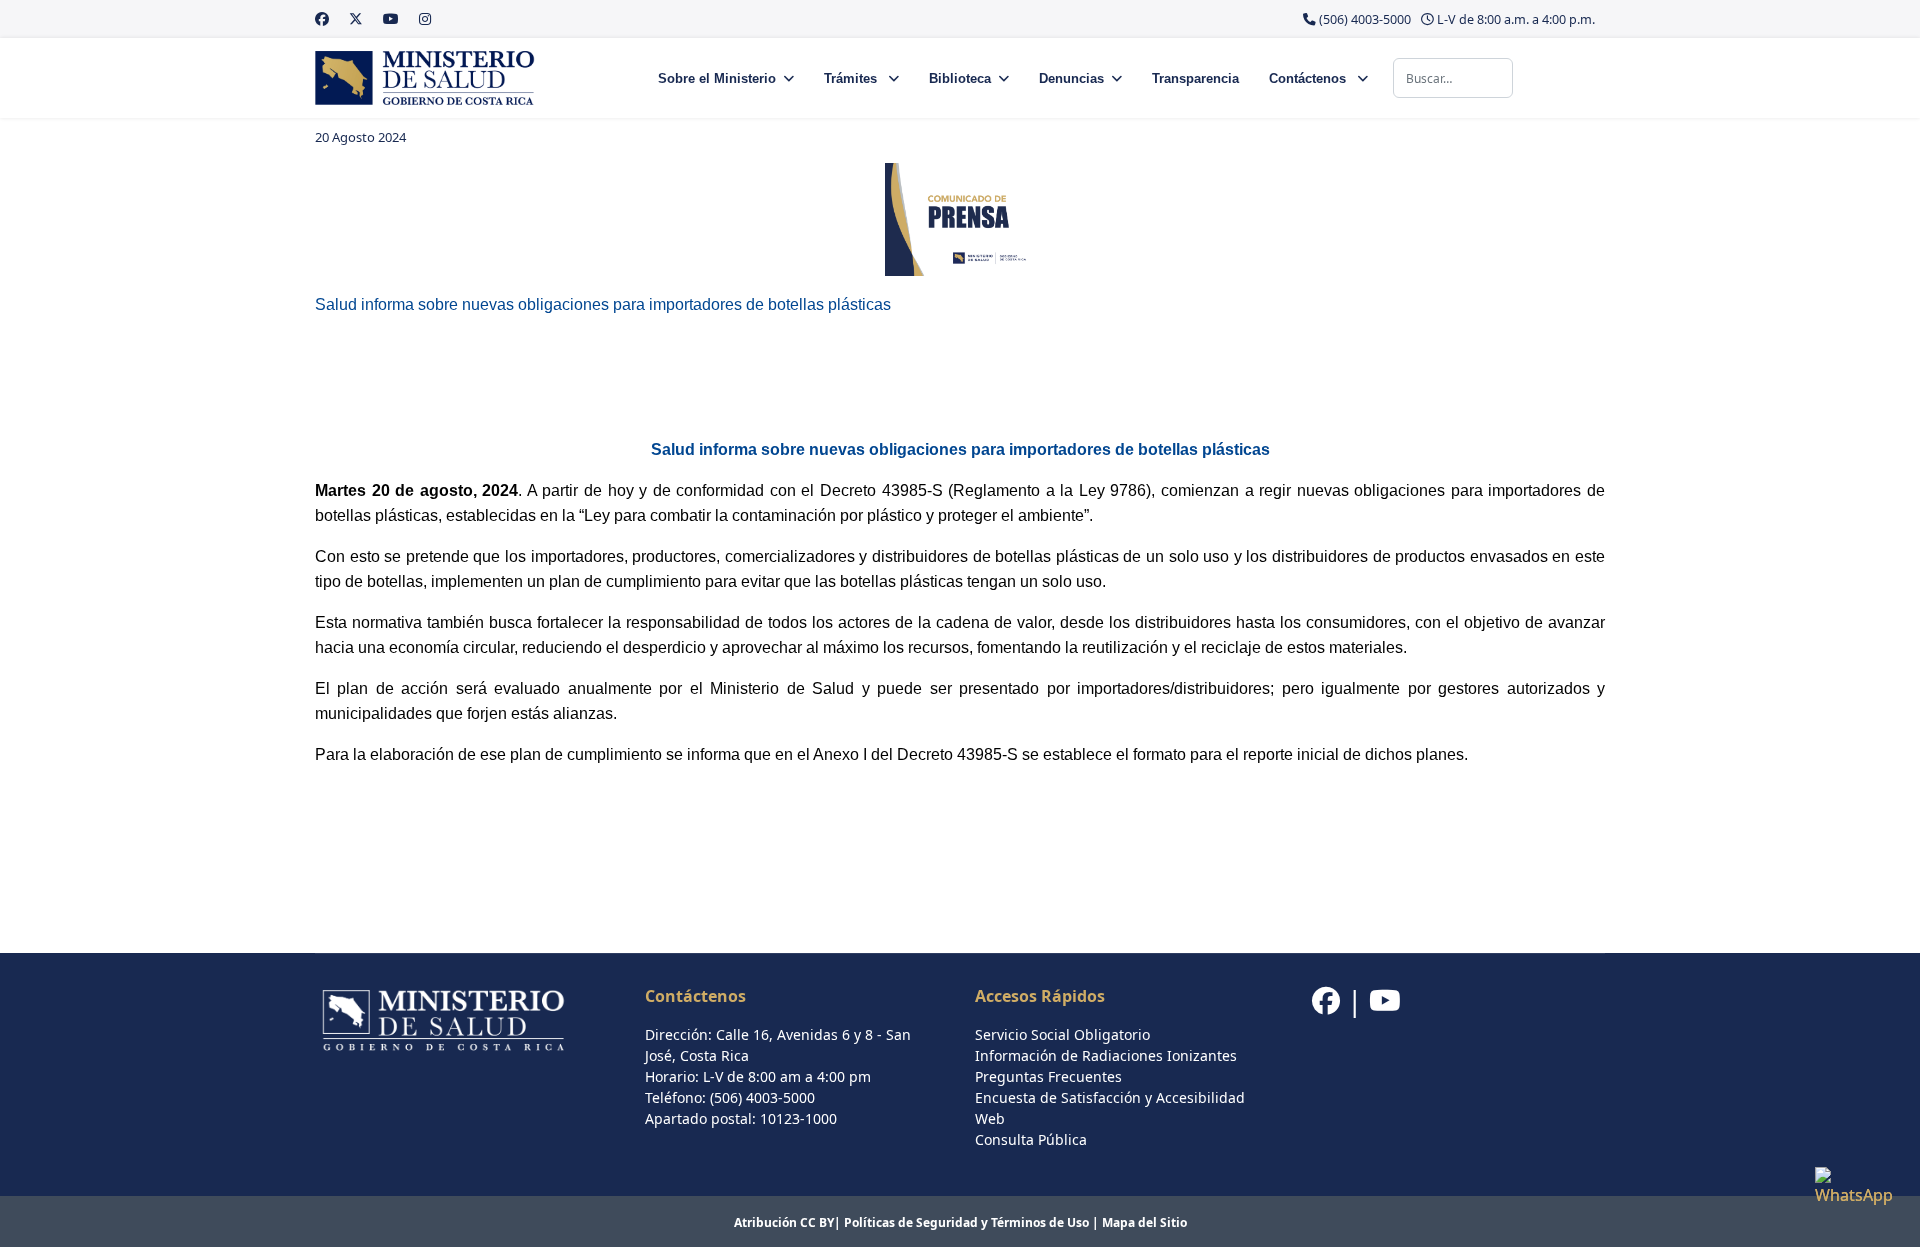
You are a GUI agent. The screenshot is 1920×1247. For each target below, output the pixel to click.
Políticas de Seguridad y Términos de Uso (966, 1222)
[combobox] (1453, 78)
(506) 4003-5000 (1365, 19)
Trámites (852, 78)
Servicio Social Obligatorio (1062, 1034)
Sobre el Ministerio (717, 78)
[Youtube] (391, 18)
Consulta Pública (1031, 1139)
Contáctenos (1309, 78)
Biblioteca (960, 78)
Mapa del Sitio (1144, 1222)
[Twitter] (356, 18)
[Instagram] (425, 18)
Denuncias (1071, 78)
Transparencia (1195, 78)
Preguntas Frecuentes (1048, 1076)
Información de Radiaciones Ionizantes (1106, 1055)
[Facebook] (322, 18)
